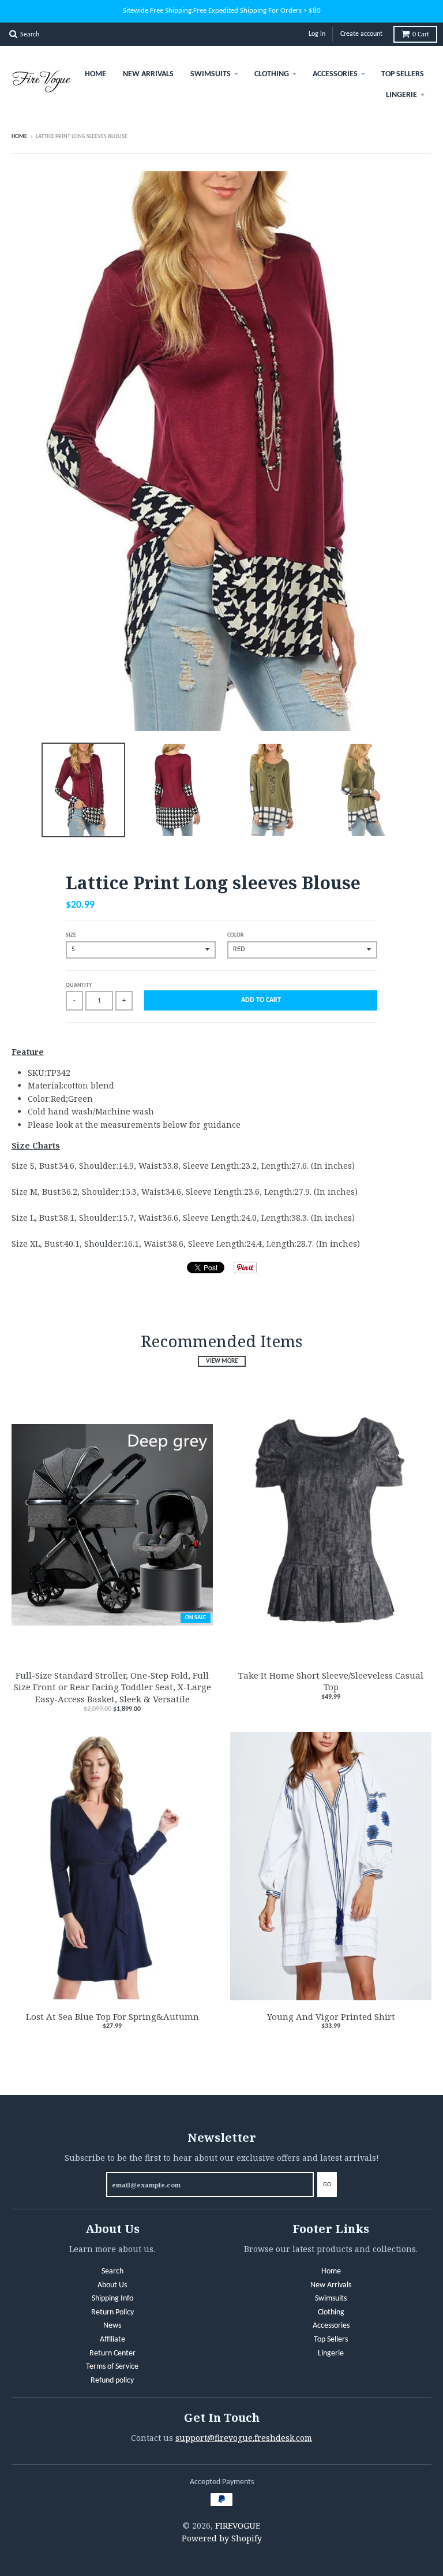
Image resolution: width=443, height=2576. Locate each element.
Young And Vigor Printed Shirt (331, 2016)
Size (71, 935)
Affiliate (112, 2340)
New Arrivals (148, 74)
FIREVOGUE (238, 2525)
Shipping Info (112, 2299)
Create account (361, 34)
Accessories (335, 74)
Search (112, 2271)
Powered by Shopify (222, 2538)
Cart (421, 35)
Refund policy (112, 2381)
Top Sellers (403, 74)
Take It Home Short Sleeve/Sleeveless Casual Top (331, 1681)
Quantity (79, 985)
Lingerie (401, 95)
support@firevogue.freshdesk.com (244, 2438)
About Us (112, 2285)
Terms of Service (112, 2367)
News (112, 2326)
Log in (317, 34)
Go (327, 2185)
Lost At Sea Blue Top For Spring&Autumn (112, 2016)
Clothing (272, 74)
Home (95, 74)
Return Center (112, 2353)
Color (236, 935)
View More (222, 1361)
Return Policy (112, 2312)
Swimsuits (211, 74)
